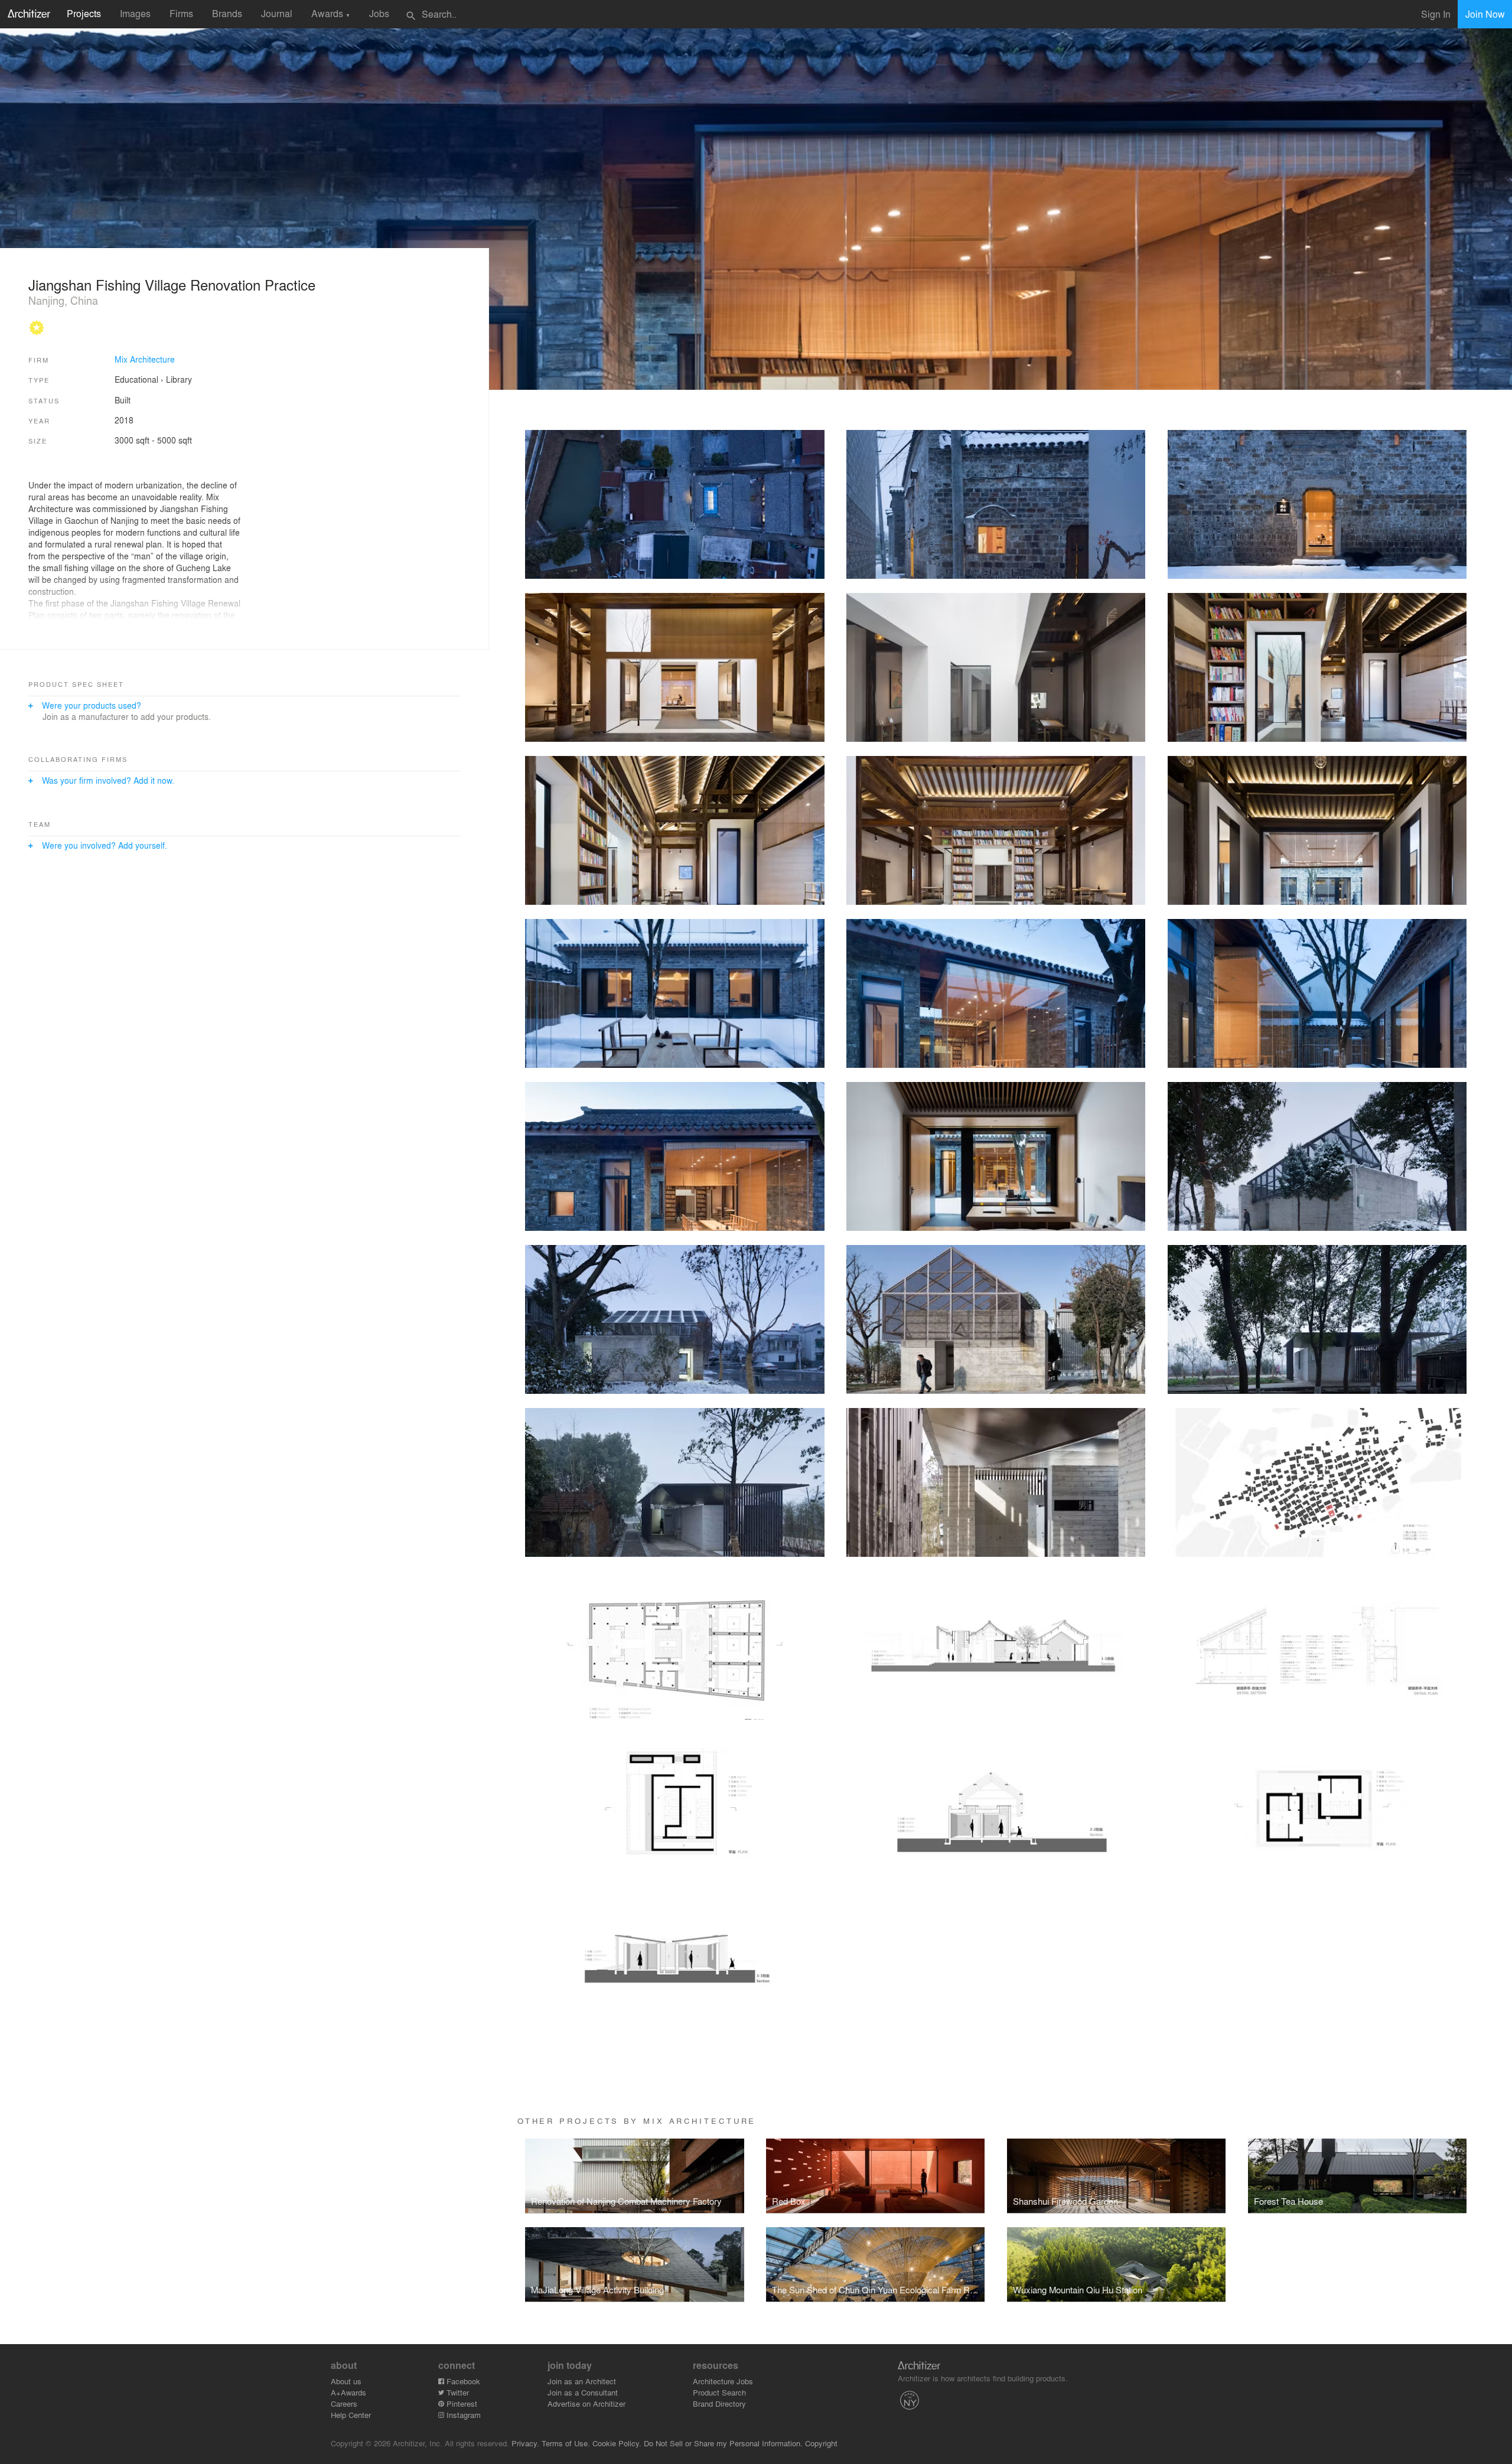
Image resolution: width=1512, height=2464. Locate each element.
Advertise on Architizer (586, 2403)
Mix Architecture (145, 359)
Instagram (462, 2415)
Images (135, 13)
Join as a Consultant (583, 2392)
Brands (227, 13)
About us (346, 2381)
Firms (181, 13)
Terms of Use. (566, 2443)
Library (179, 379)
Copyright (821, 2443)
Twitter (457, 2392)
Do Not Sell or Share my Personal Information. (723, 2443)
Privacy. (525, 2443)
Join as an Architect (582, 2381)
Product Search (719, 2392)
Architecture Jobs (723, 2381)
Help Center (351, 2415)
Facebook (462, 2381)
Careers (344, 2403)
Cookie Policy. (617, 2443)
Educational (136, 379)
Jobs (379, 13)
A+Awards (348, 2392)
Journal (277, 13)
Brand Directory (719, 2403)
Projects (84, 13)
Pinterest (461, 2403)
